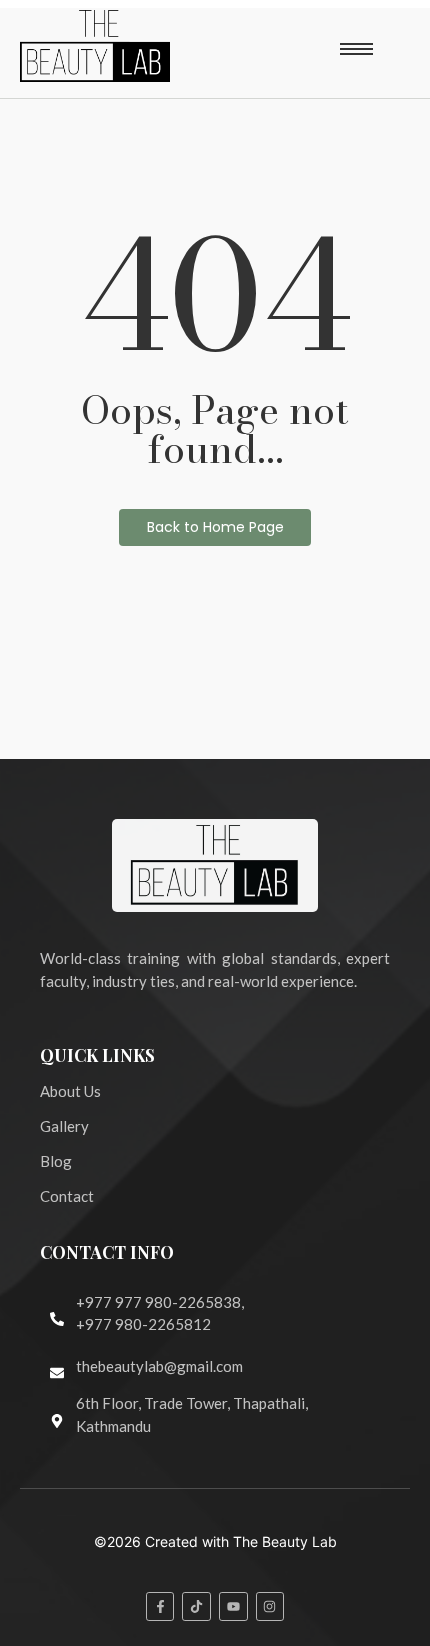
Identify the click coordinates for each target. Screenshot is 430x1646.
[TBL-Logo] (95, 46)
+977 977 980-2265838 (158, 1302)
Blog (56, 1161)
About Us (70, 1091)
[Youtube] (233, 1606)
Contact (67, 1196)
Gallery (64, 1126)
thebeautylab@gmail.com (159, 1366)
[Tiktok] (196, 1606)
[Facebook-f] (160, 1606)
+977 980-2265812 (143, 1324)
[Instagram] (270, 1606)
